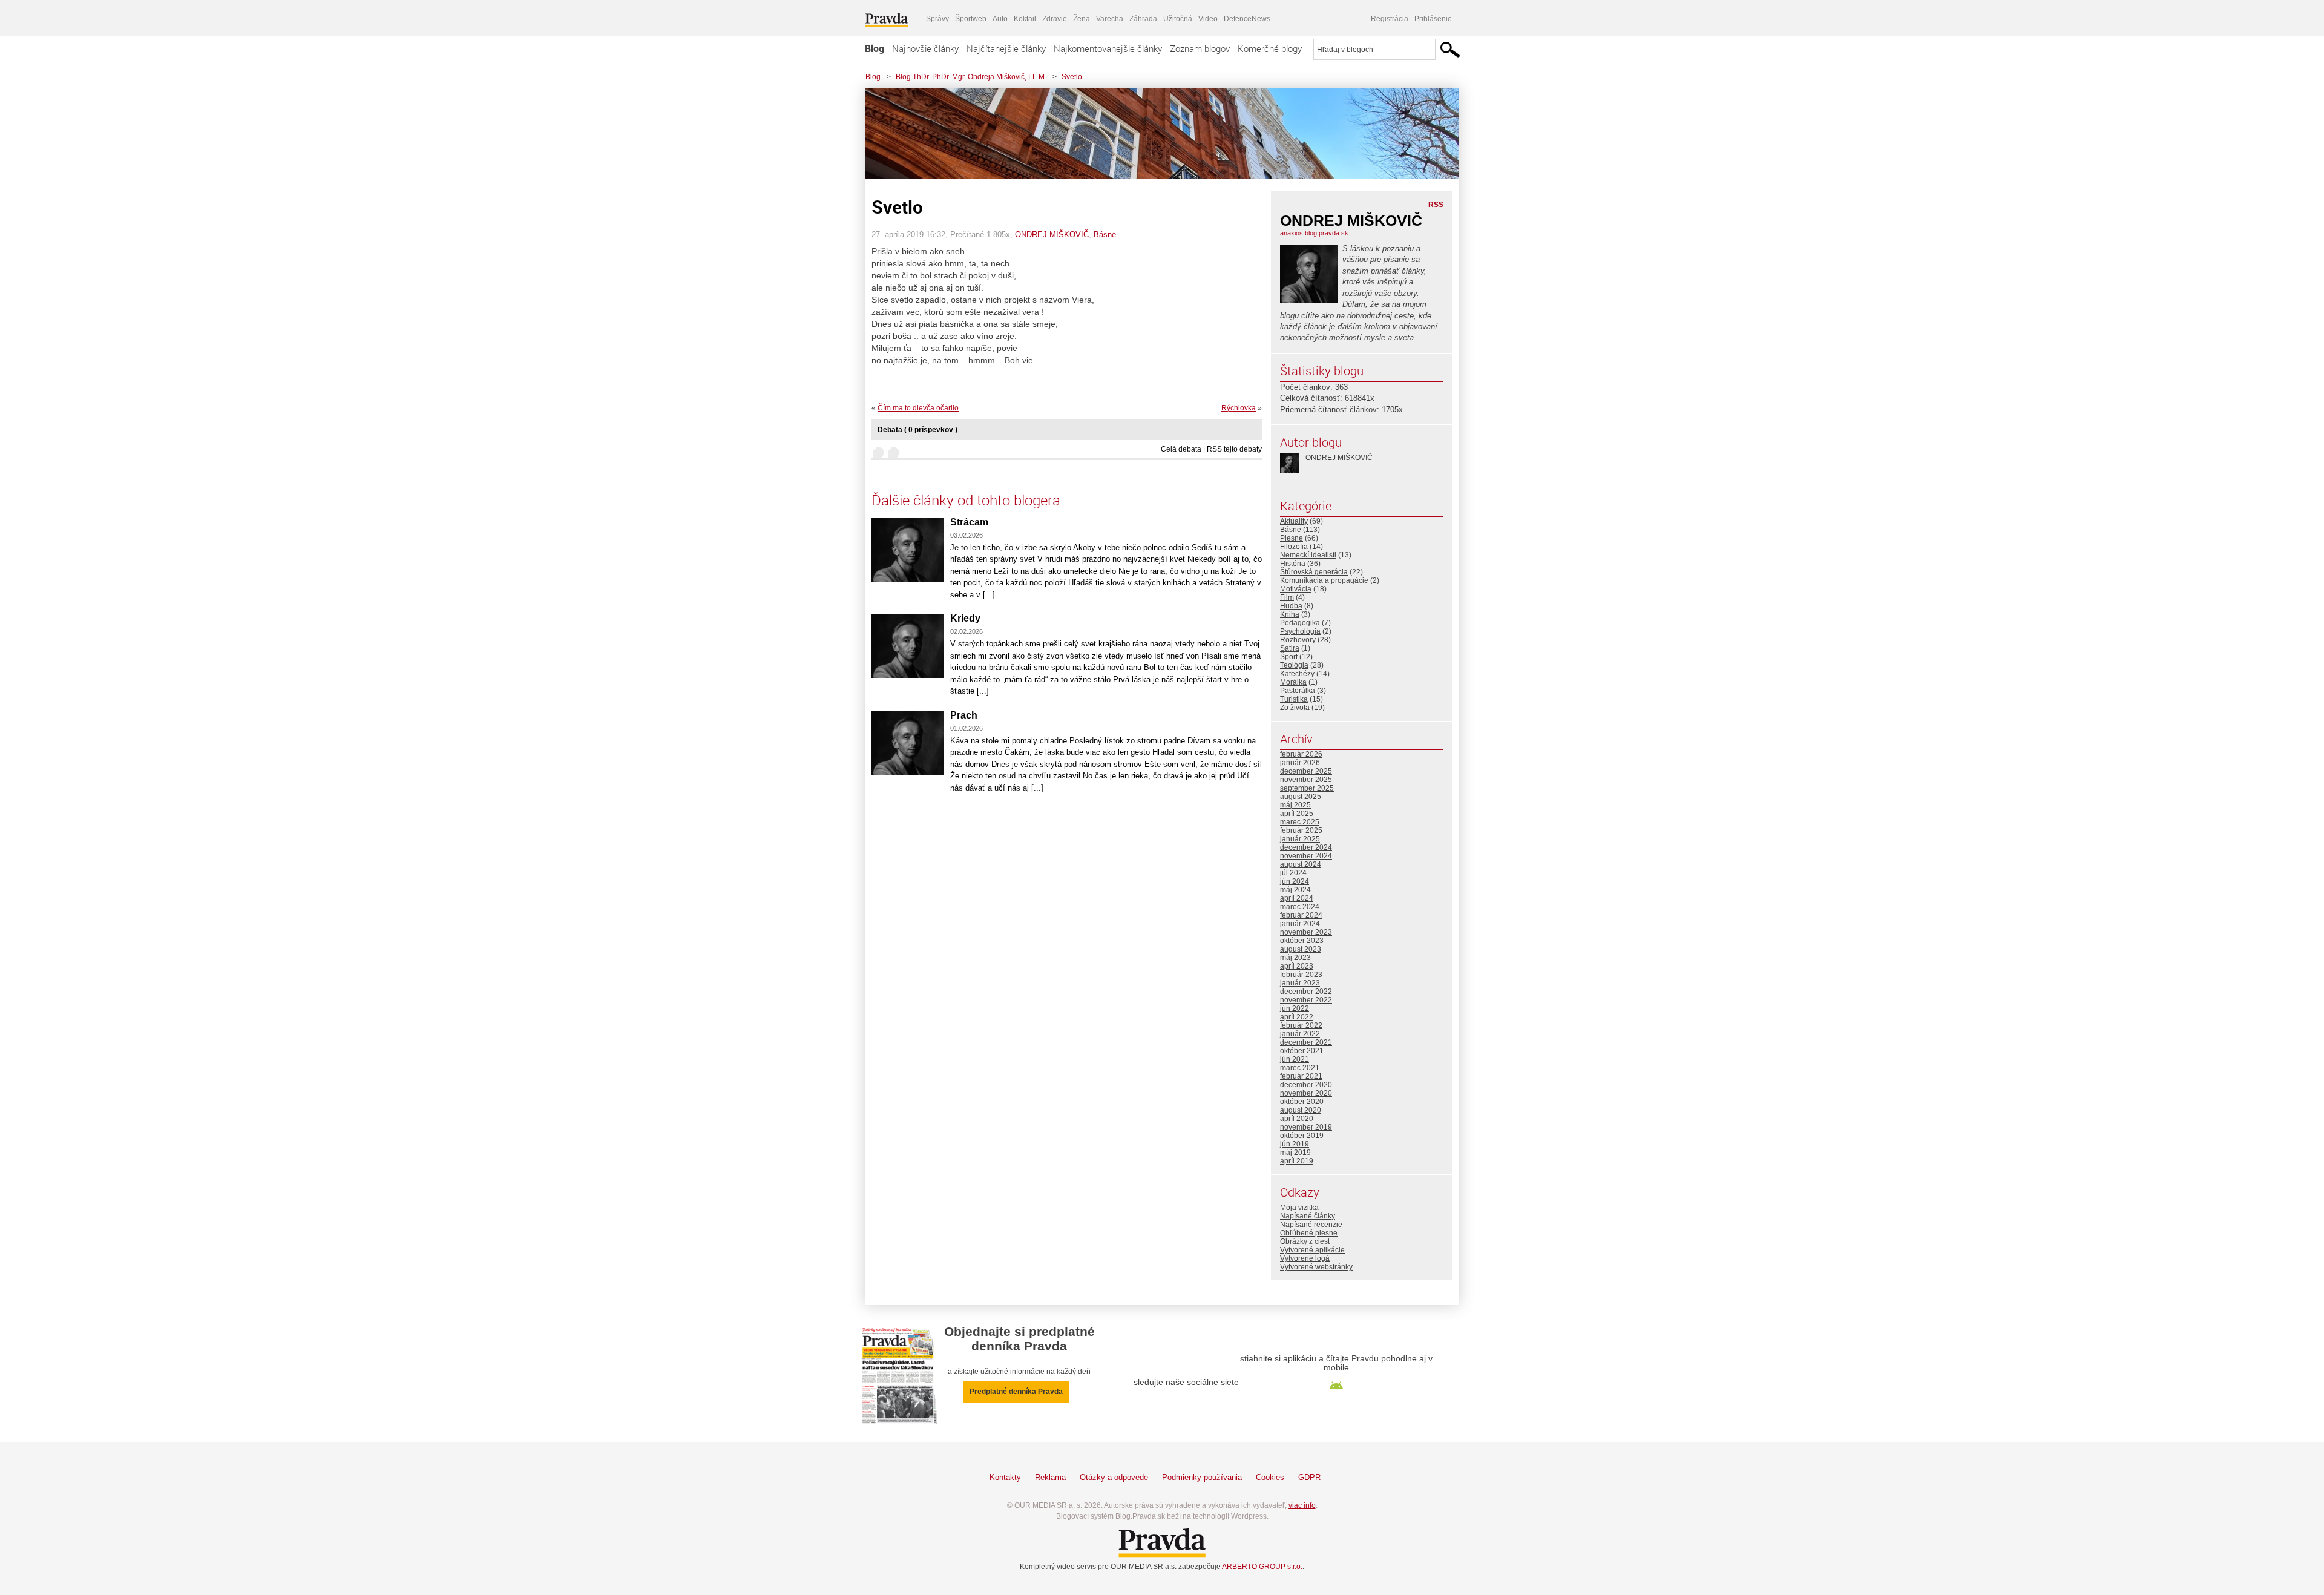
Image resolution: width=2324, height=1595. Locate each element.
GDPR (1309, 1477)
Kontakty (1005, 1477)
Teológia (1294, 665)
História (1293, 564)
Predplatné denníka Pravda (1016, 1392)
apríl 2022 (1297, 1017)
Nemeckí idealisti (1308, 555)
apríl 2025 (1297, 814)
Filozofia (1294, 547)
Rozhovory (1298, 640)
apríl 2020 (1297, 1119)
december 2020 (1306, 1085)
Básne (1105, 235)
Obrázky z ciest (1305, 1241)
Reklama (1050, 1477)
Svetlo (1072, 77)
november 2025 (1306, 780)
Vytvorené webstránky (1316, 1267)
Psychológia (1300, 631)
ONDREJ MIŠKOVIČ (1052, 235)
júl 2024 (1293, 873)
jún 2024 (1295, 881)
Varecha (1110, 19)
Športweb (971, 19)
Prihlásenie (1433, 19)
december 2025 (1306, 771)
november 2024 (1306, 856)
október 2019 (1302, 1136)
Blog (875, 48)
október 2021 (1302, 1051)
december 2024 (1306, 847)
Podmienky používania (1202, 1477)
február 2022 (1301, 1025)
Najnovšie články (925, 48)
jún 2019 (1295, 1144)
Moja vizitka (1299, 1208)
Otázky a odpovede (1114, 1477)
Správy (937, 19)
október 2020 (1302, 1102)
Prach (964, 715)
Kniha (1290, 614)
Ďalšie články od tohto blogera (966, 500)
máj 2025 (1295, 805)
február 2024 (1301, 915)
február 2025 (1301, 830)
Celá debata (1181, 449)
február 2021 (1301, 1076)
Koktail (1025, 19)
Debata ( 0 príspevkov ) (917, 430)
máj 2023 (1295, 958)
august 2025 (1301, 797)
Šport (1289, 657)
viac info (1302, 1505)
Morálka (1293, 682)
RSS (1436, 205)
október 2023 (1302, 941)
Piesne (1292, 538)
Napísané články (1308, 1216)
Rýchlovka (1239, 408)
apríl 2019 (1297, 1161)
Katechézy (1297, 674)
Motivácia (1296, 589)
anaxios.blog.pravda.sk (1314, 233)
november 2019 (1306, 1127)
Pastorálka (1298, 691)
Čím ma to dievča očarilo (918, 408)
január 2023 (1300, 983)
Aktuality (1294, 521)
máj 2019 (1295, 1153)
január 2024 (1300, 924)
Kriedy (965, 618)
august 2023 (1301, 949)
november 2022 (1306, 1000)
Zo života (1295, 708)
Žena (1082, 19)
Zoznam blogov (1200, 48)
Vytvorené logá (1305, 1258)
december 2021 (1306, 1042)
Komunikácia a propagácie (1324, 580)
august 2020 (1301, 1110)
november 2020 (1306, 1093)
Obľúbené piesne (1309, 1233)
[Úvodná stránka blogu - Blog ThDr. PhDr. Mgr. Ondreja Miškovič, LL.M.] (1153, 133)
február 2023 (1301, 975)
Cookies (1270, 1477)
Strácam (969, 522)
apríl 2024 (1297, 898)
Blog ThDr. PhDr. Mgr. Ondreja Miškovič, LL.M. (971, 77)
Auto (1000, 19)
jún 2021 (1295, 1059)
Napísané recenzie (1311, 1225)
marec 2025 (1300, 822)
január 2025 (1300, 839)
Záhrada (1143, 19)
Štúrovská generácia (1314, 572)
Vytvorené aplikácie (1312, 1250)
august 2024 (1301, 864)
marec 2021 (1300, 1068)
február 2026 (1301, 754)
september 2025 (1307, 788)
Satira (1290, 648)
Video (1208, 19)
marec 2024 (1300, 907)
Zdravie (1055, 19)
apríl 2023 (1297, 966)
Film (1287, 597)
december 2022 (1306, 992)
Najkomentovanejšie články (1108, 48)
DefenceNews (1247, 19)
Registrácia (1390, 19)
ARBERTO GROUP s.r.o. (1262, 1567)
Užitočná (1178, 19)
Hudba (1291, 606)
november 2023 (1306, 932)
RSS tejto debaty (1234, 449)
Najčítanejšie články (1006, 48)
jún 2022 (1295, 1008)
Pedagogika (1300, 623)
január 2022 (1300, 1034)
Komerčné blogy (1270, 48)
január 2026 (1300, 763)
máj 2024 (1295, 890)
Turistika (1294, 699)
